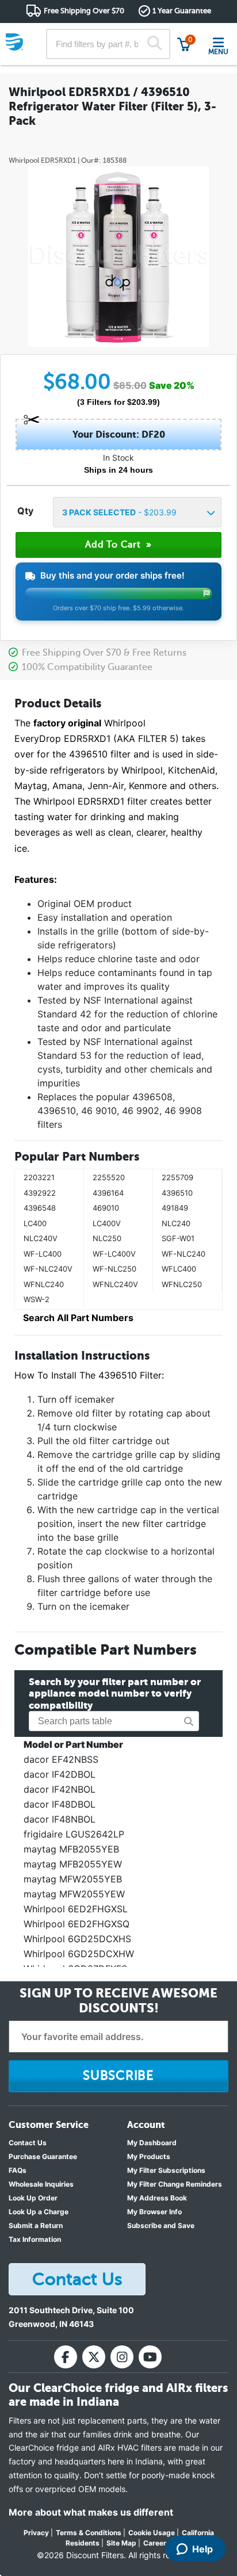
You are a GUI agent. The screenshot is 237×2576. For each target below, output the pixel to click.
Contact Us (28, 2143)
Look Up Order (33, 2198)
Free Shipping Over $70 (84, 11)
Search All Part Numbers (78, 1318)
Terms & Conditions (89, 2533)
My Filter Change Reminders (175, 2184)
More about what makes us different (91, 2512)
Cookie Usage (152, 2533)
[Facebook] (66, 2357)
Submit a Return (36, 2225)
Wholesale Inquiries (41, 2184)
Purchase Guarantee (43, 2156)
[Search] (154, 44)
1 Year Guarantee (182, 11)
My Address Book (157, 2198)
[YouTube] (150, 2357)
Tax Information (35, 2239)
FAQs (18, 2170)
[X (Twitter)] (94, 2357)
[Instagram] (122, 2357)
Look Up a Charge (39, 2212)
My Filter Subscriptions (166, 2170)
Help (202, 2549)
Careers (157, 2543)
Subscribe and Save (161, 2225)
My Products (149, 2156)
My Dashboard (152, 2143)
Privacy (36, 2533)
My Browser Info (154, 2212)
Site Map (121, 2543)
